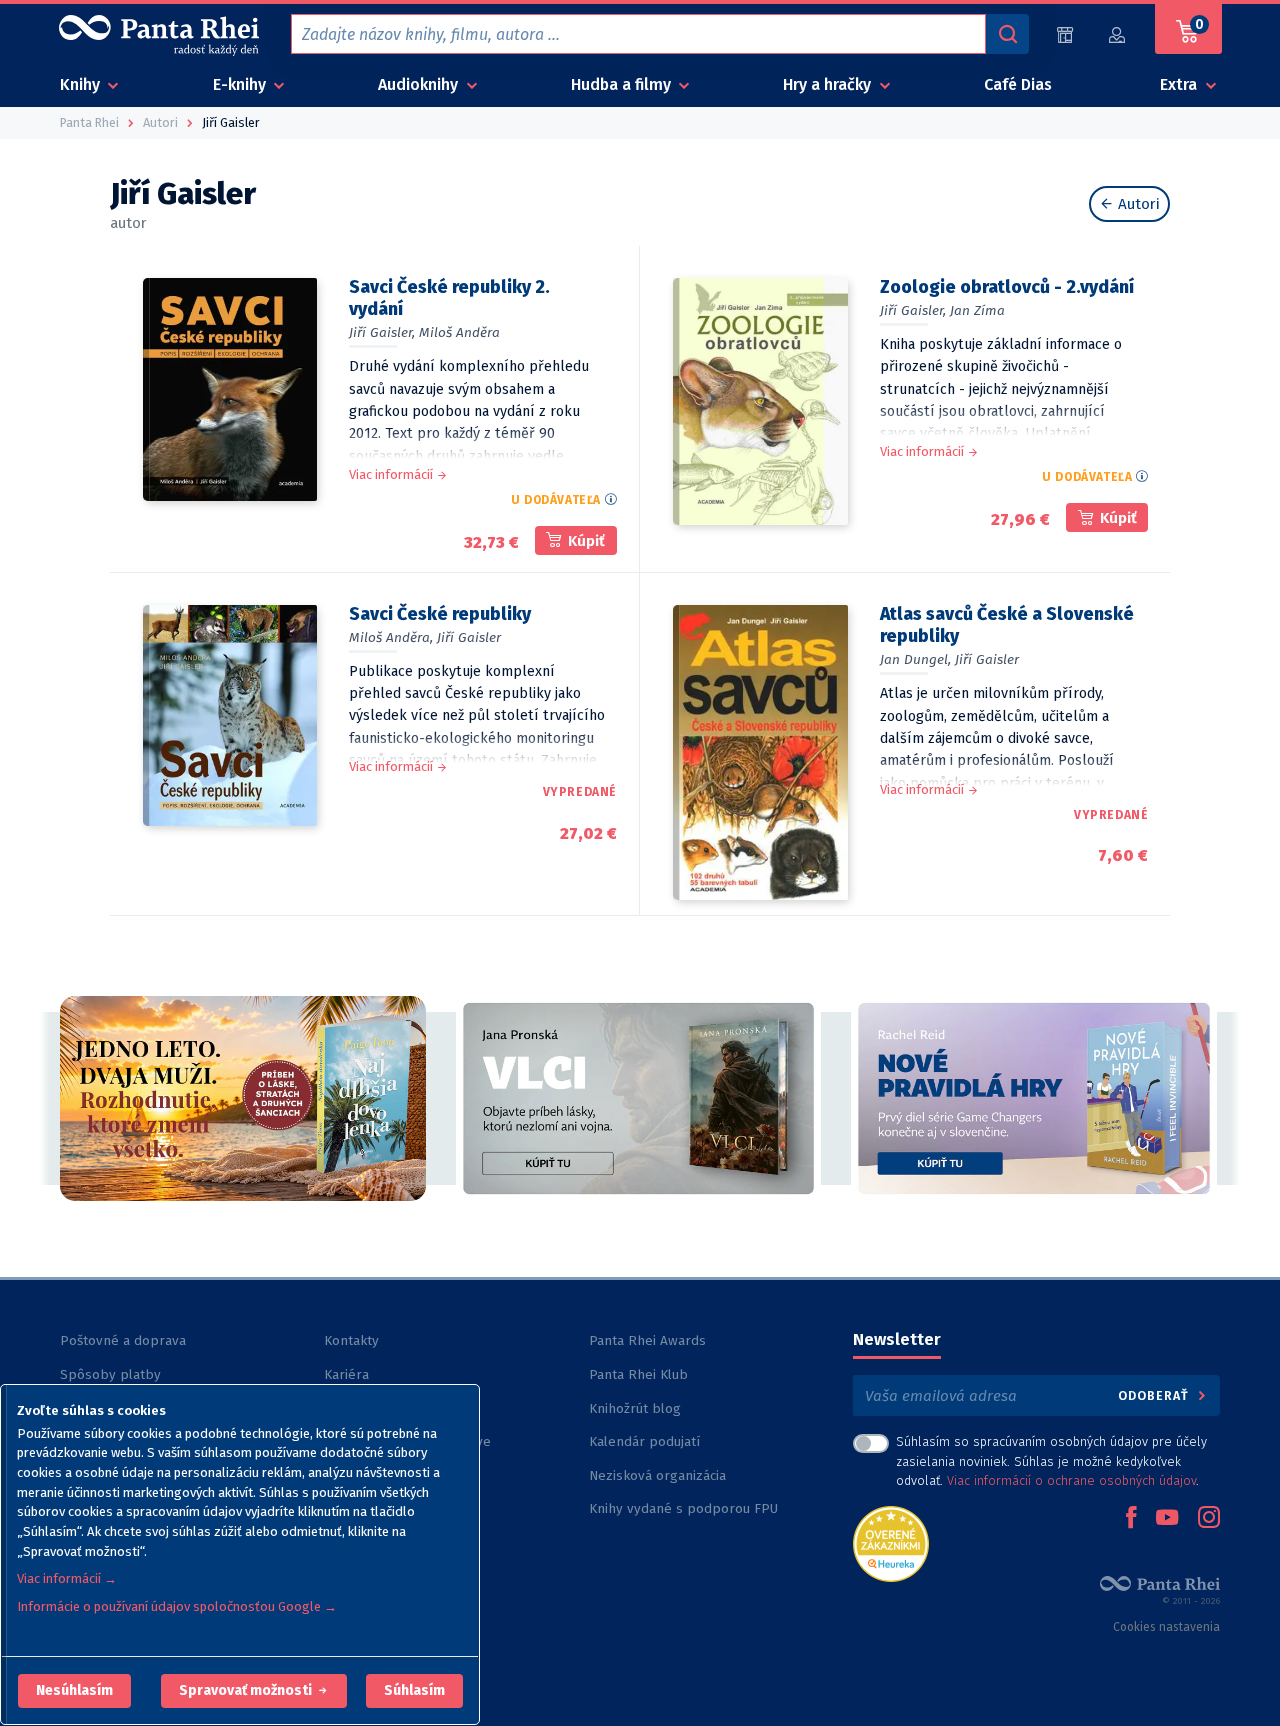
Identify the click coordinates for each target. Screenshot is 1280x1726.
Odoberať (1155, 1395)
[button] (74, 1691)
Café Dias (1018, 84)
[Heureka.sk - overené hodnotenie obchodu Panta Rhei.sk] (891, 1542)
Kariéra (346, 1374)
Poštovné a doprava (123, 1340)
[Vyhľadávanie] (1007, 34)
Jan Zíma (977, 310)
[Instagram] (1209, 1519)
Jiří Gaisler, (382, 332)
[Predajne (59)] (1065, 34)
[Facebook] (1131, 1519)
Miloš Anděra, (391, 637)
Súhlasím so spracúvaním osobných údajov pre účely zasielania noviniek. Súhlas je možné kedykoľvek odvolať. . (1051, 1460)
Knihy (82, 84)
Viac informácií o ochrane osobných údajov (1071, 1480)
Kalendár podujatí (644, 1441)
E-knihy (241, 84)
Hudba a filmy (623, 84)
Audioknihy (420, 84)
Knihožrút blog (635, 1408)
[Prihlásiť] (1118, 34)
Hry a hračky (829, 84)
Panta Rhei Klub (638, 1374)
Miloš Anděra (459, 332)
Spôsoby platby (110, 1374)
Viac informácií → (67, 1578)
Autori (1137, 204)
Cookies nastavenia (1166, 1627)
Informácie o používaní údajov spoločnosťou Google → (177, 1606)
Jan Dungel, (915, 659)
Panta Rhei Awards (647, 1340)
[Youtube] (1167, 1519)
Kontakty (351, 1340)
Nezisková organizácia (657, 1475)
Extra (1180, 84)
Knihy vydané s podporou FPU (683, 1508)
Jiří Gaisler (469, 637)
